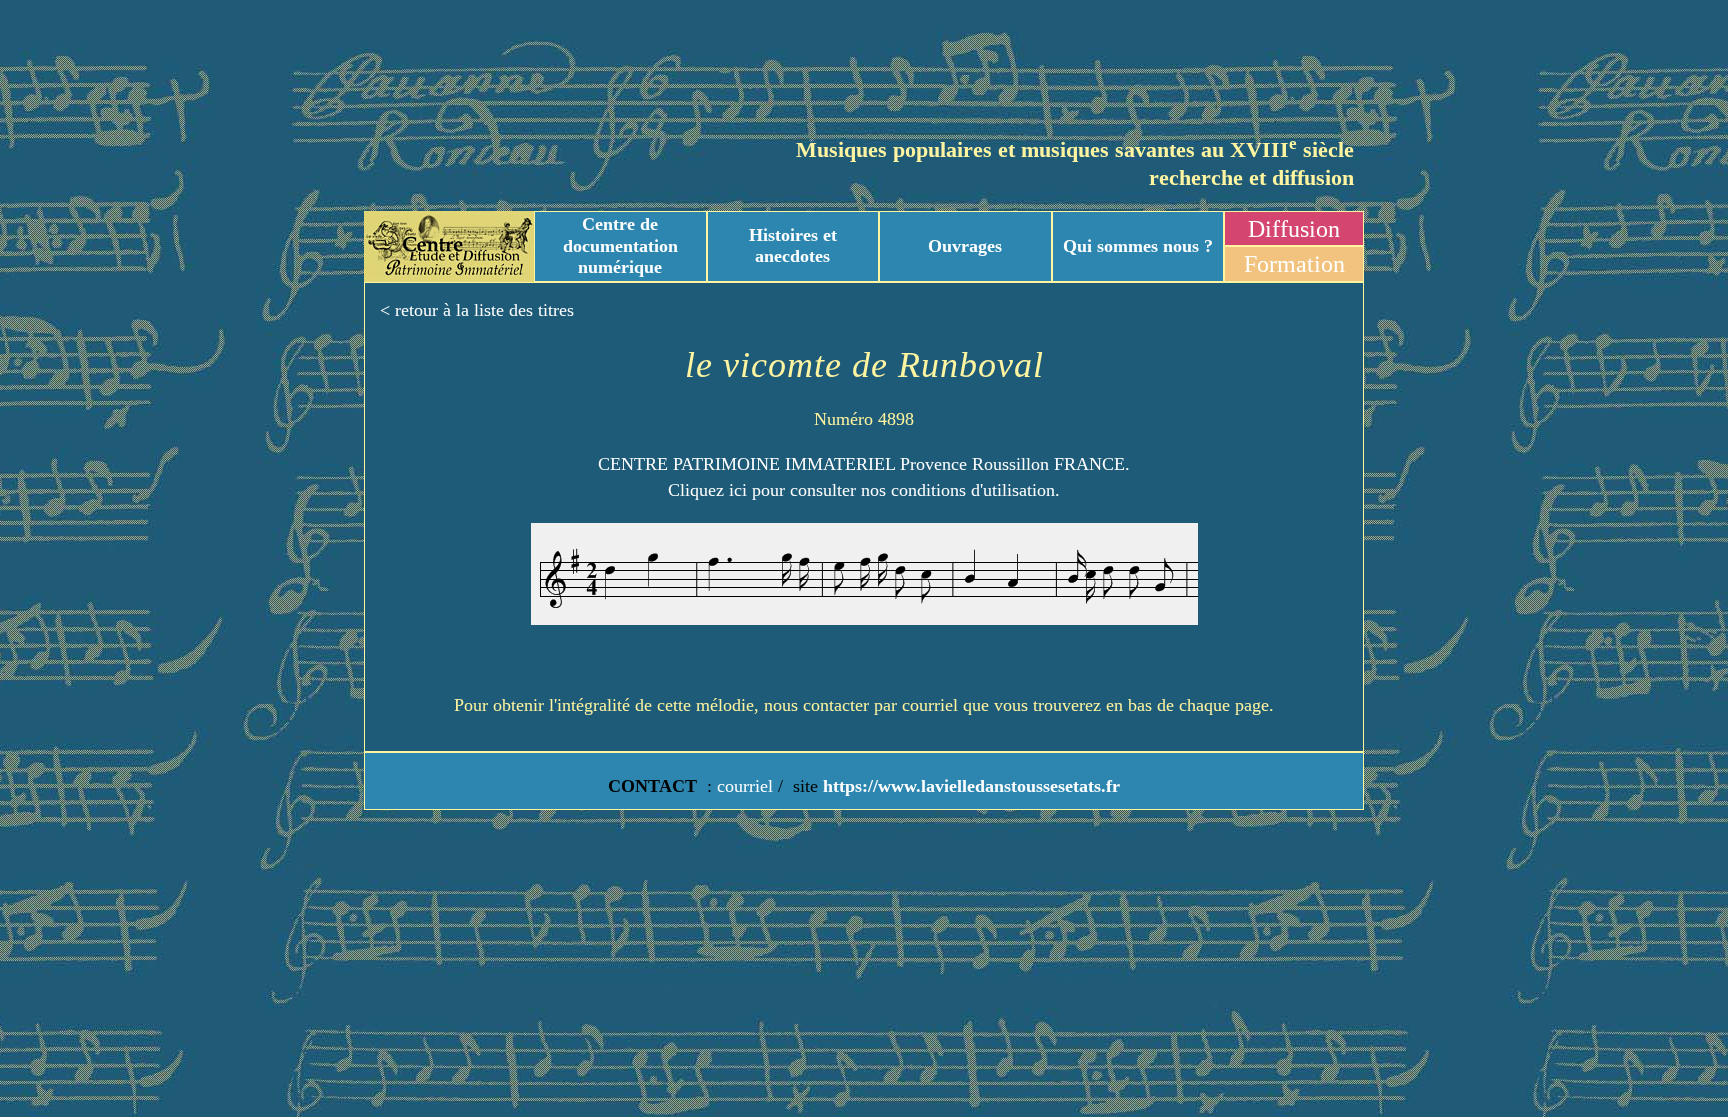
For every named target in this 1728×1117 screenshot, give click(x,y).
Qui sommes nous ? (1138, 246)
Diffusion (1294, 229)
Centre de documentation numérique (620, 245)
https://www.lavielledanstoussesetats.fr (969, 786)
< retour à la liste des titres (477, 310)
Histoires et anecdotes (793, 246)
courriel (745, 786)
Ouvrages (965, 246)
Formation (1294, 264)
